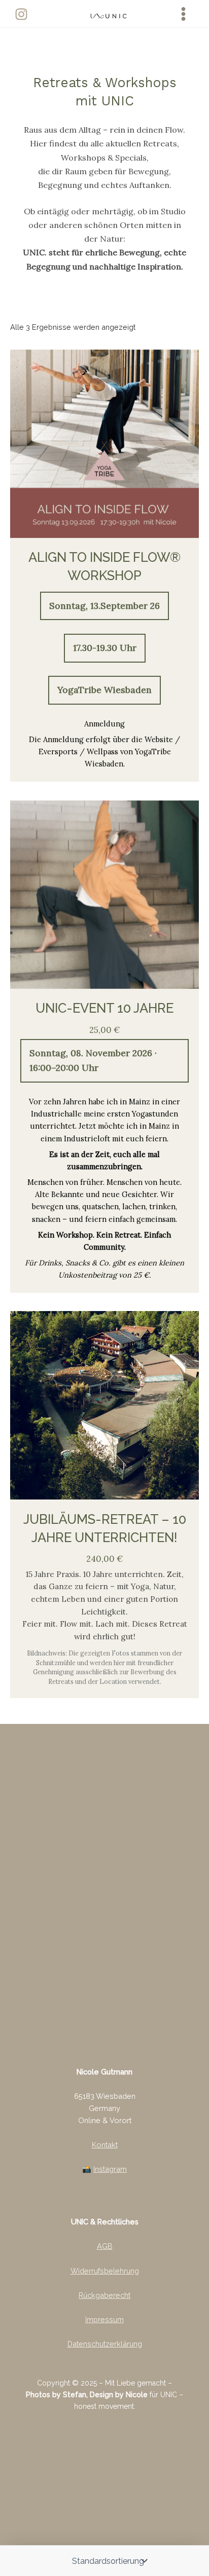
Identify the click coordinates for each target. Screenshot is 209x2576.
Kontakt (105, 2145)
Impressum (104, 2319)
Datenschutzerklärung (105, 2344)
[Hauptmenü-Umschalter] (183, 14)
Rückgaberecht (104, 2295)
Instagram (110, 2169)
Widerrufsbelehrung (105, 2271)
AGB (105, 2246)
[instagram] (23, 14)
